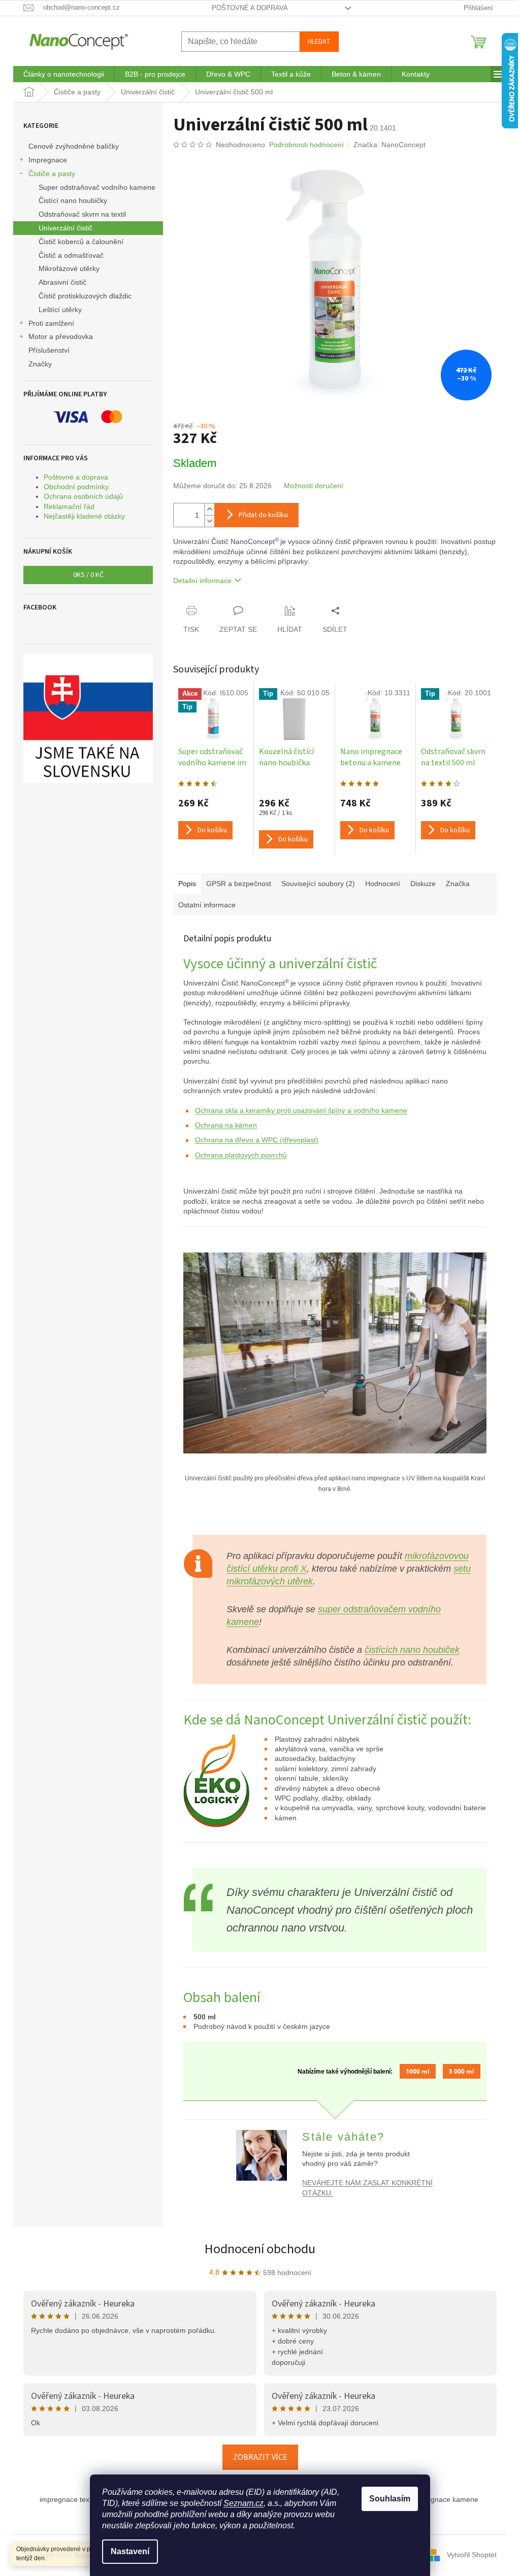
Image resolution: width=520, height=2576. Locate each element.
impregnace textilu (69, 2499)
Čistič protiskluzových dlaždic (85, 296)
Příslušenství (49, 350)
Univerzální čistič (66, 228)
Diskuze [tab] (423, 884)
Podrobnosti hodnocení (306, 145)
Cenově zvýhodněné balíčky (74, 146)
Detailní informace (202, 581)
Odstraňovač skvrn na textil (82, 214)
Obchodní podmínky (76, 487)
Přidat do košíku (263, 515)
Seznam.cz (243, 2503)
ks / (88, 575)
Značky (40, 364)
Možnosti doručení (314, 486)
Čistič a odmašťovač (71, 255)
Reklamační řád (69, 506)
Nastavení (130, 2551)
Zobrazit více (260, 2457)
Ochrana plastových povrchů (241, 1155)
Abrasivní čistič (62, 282)
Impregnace (48, 160)
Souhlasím (390, 2499)
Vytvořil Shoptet (472, 2555)
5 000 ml (462, 2071)
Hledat (319, 42)
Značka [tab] (458, 884)
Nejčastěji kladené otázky (84, 516)
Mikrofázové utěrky (69, 268)
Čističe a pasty (52, 174)
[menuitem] (64, 74)
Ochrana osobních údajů (83, 496)
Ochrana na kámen (226, 1125)
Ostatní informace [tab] (207, 905)
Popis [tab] (187, 884)
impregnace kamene (445, 2499)
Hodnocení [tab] (383, 884)
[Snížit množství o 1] (209, 521)
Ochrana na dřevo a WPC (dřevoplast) (257, 1140)
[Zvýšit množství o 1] (209, 509)
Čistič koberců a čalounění (81, 242)
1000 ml (418, 2071)
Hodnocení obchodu (260, 2249)
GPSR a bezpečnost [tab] (239, 884)
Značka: (389, 145)
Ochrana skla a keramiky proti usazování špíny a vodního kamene (301, 1110)
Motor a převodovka (61, 336)
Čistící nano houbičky (73, 200)
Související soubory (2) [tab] (318, 884)
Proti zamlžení (51, 323)
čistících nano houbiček (412, 1650)
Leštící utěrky (60, 310)
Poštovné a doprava (250, 8)
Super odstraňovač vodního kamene (97, 187)
